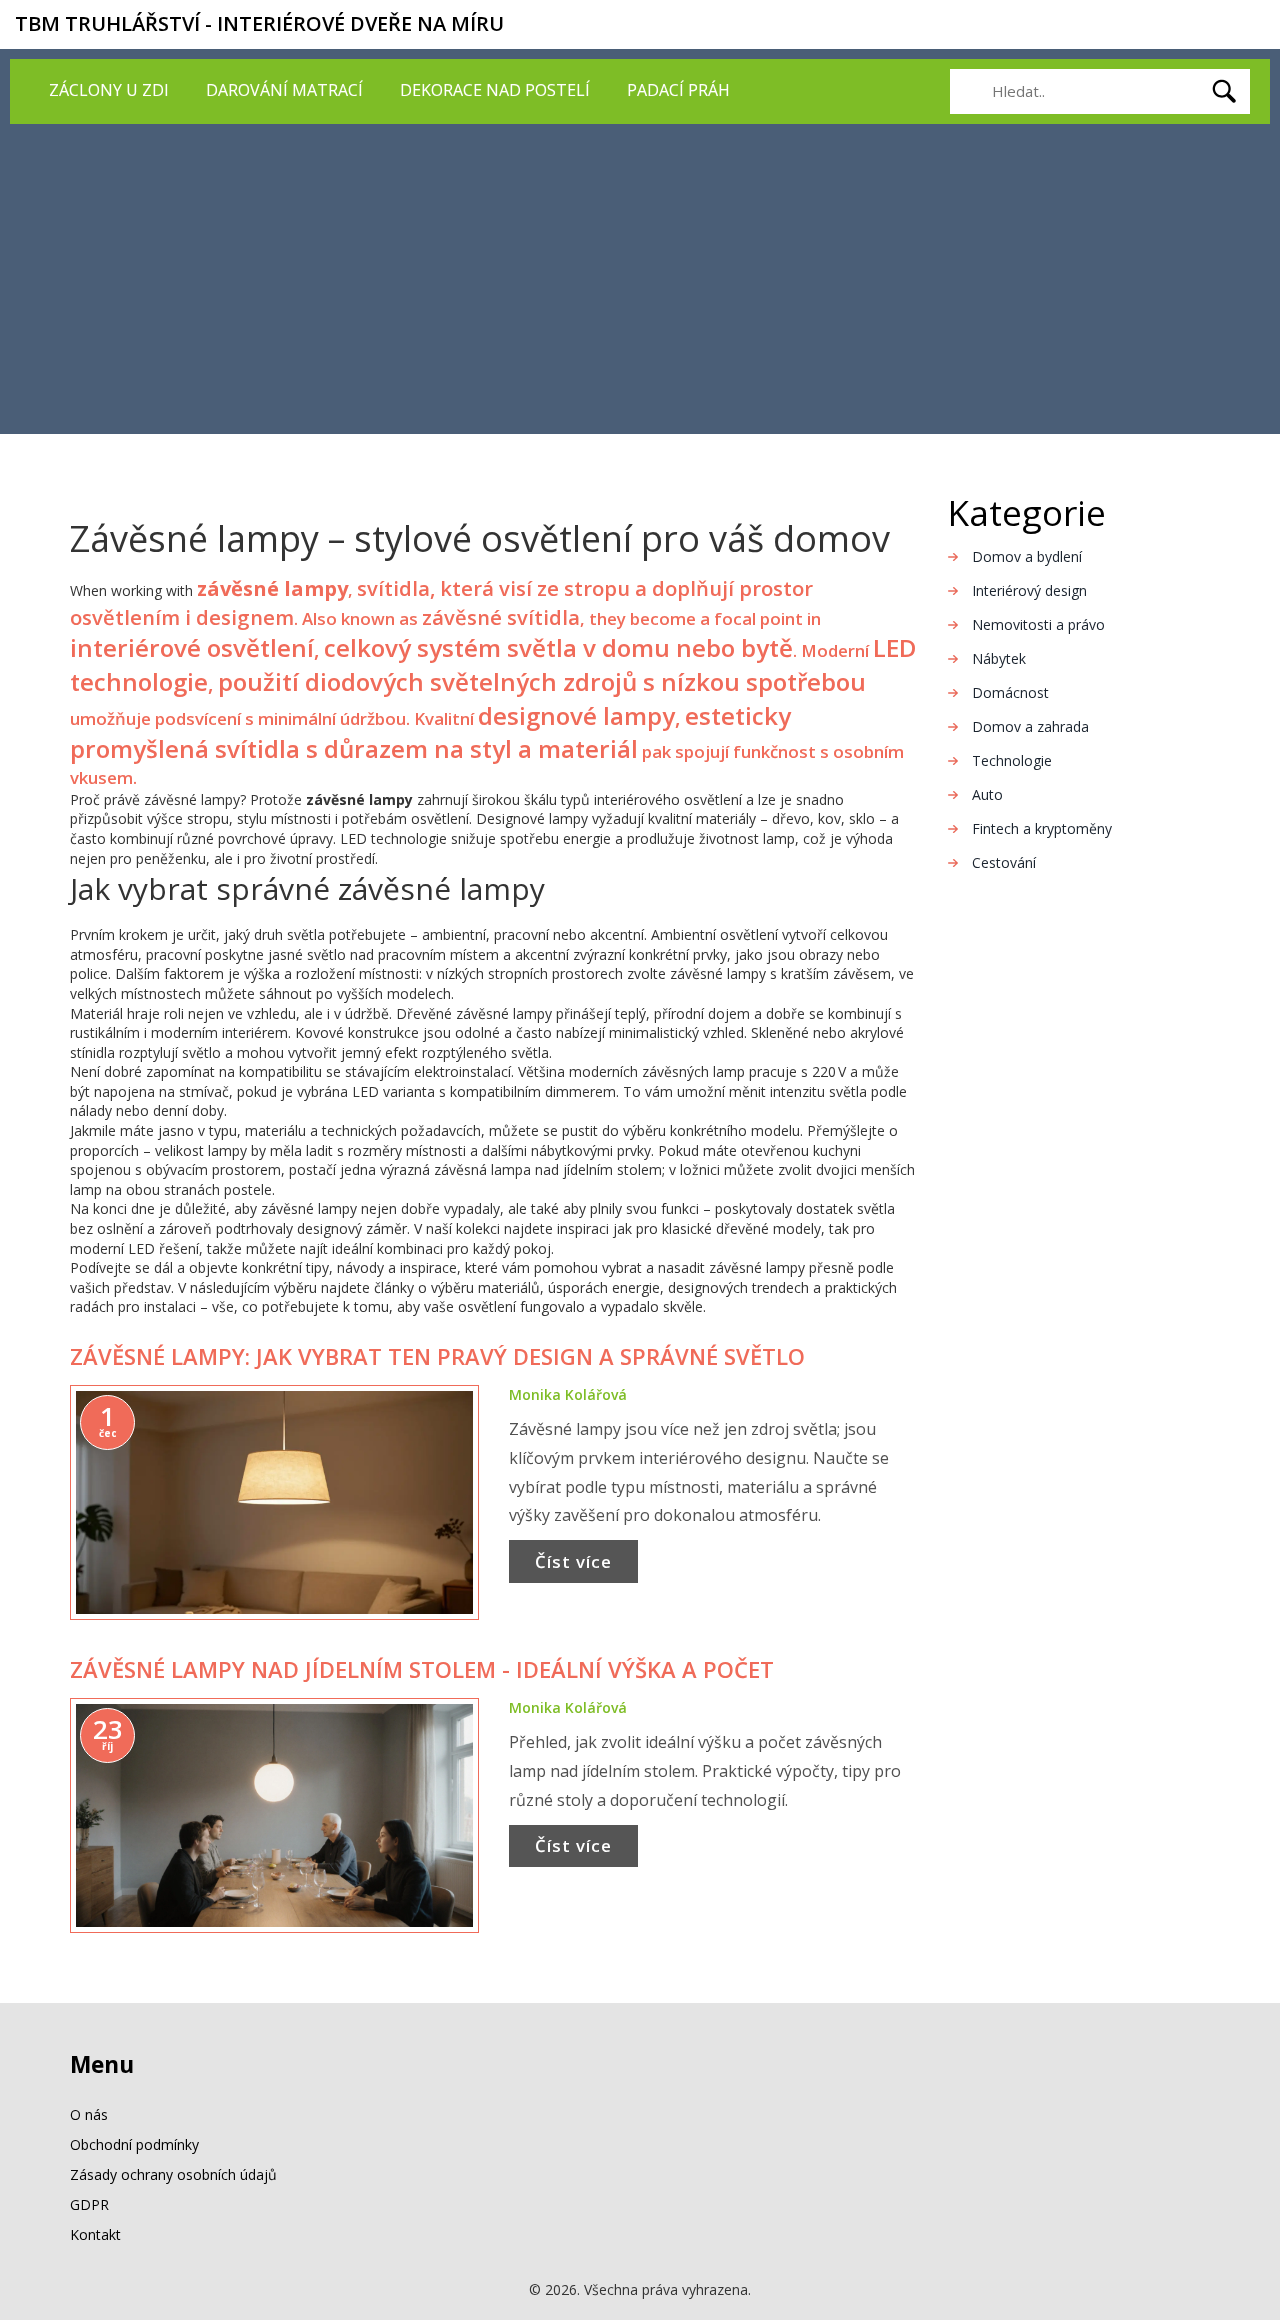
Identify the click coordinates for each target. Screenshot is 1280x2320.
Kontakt (95, 2234)
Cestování (1004, 862)
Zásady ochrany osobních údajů (173, 2174)
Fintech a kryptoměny (1042, 828)
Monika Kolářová (568, 1394)
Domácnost (1010, 692)
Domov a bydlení (1027, 556)
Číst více (573, 1561)
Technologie (1012, 760)
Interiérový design (1029, 590)
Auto (987, 794)
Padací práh (678, 90)
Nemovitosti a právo (1038, 624)
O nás (89, 2114)
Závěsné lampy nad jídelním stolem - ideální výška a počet (422, 1669)
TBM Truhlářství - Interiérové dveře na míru (259, 23)
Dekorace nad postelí (495, 90)
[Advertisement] (640, 274)
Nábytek (999, 658)
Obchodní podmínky (134, 2144)
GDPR (89, 2204)
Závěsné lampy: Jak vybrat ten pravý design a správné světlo (437, 1356)
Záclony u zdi (109, 90)
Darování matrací (284, 90)
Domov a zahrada (1030, 726)
